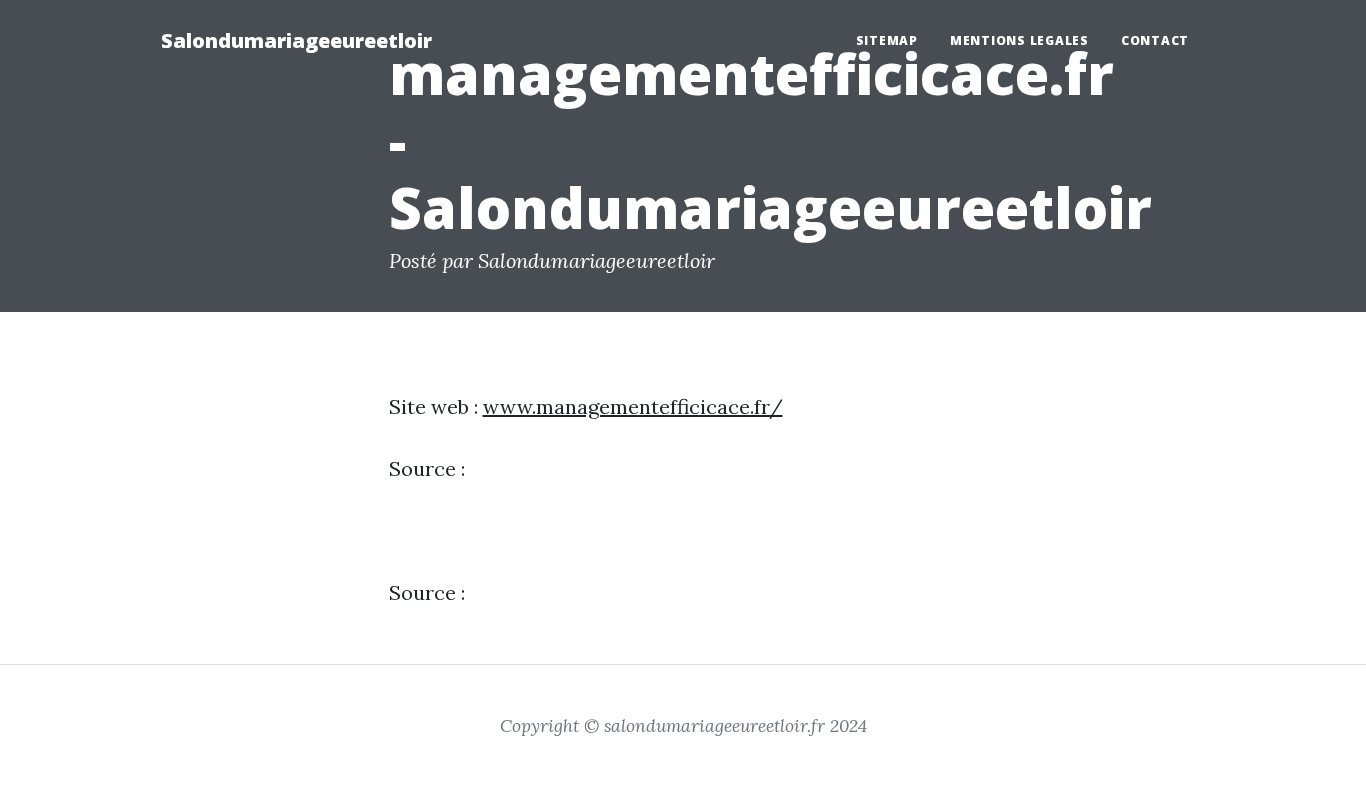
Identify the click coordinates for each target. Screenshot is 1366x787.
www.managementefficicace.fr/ (633, 406)
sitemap (887, 40)
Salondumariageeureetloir (296, 40)
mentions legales (1019, 40)
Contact (1155, 40)
